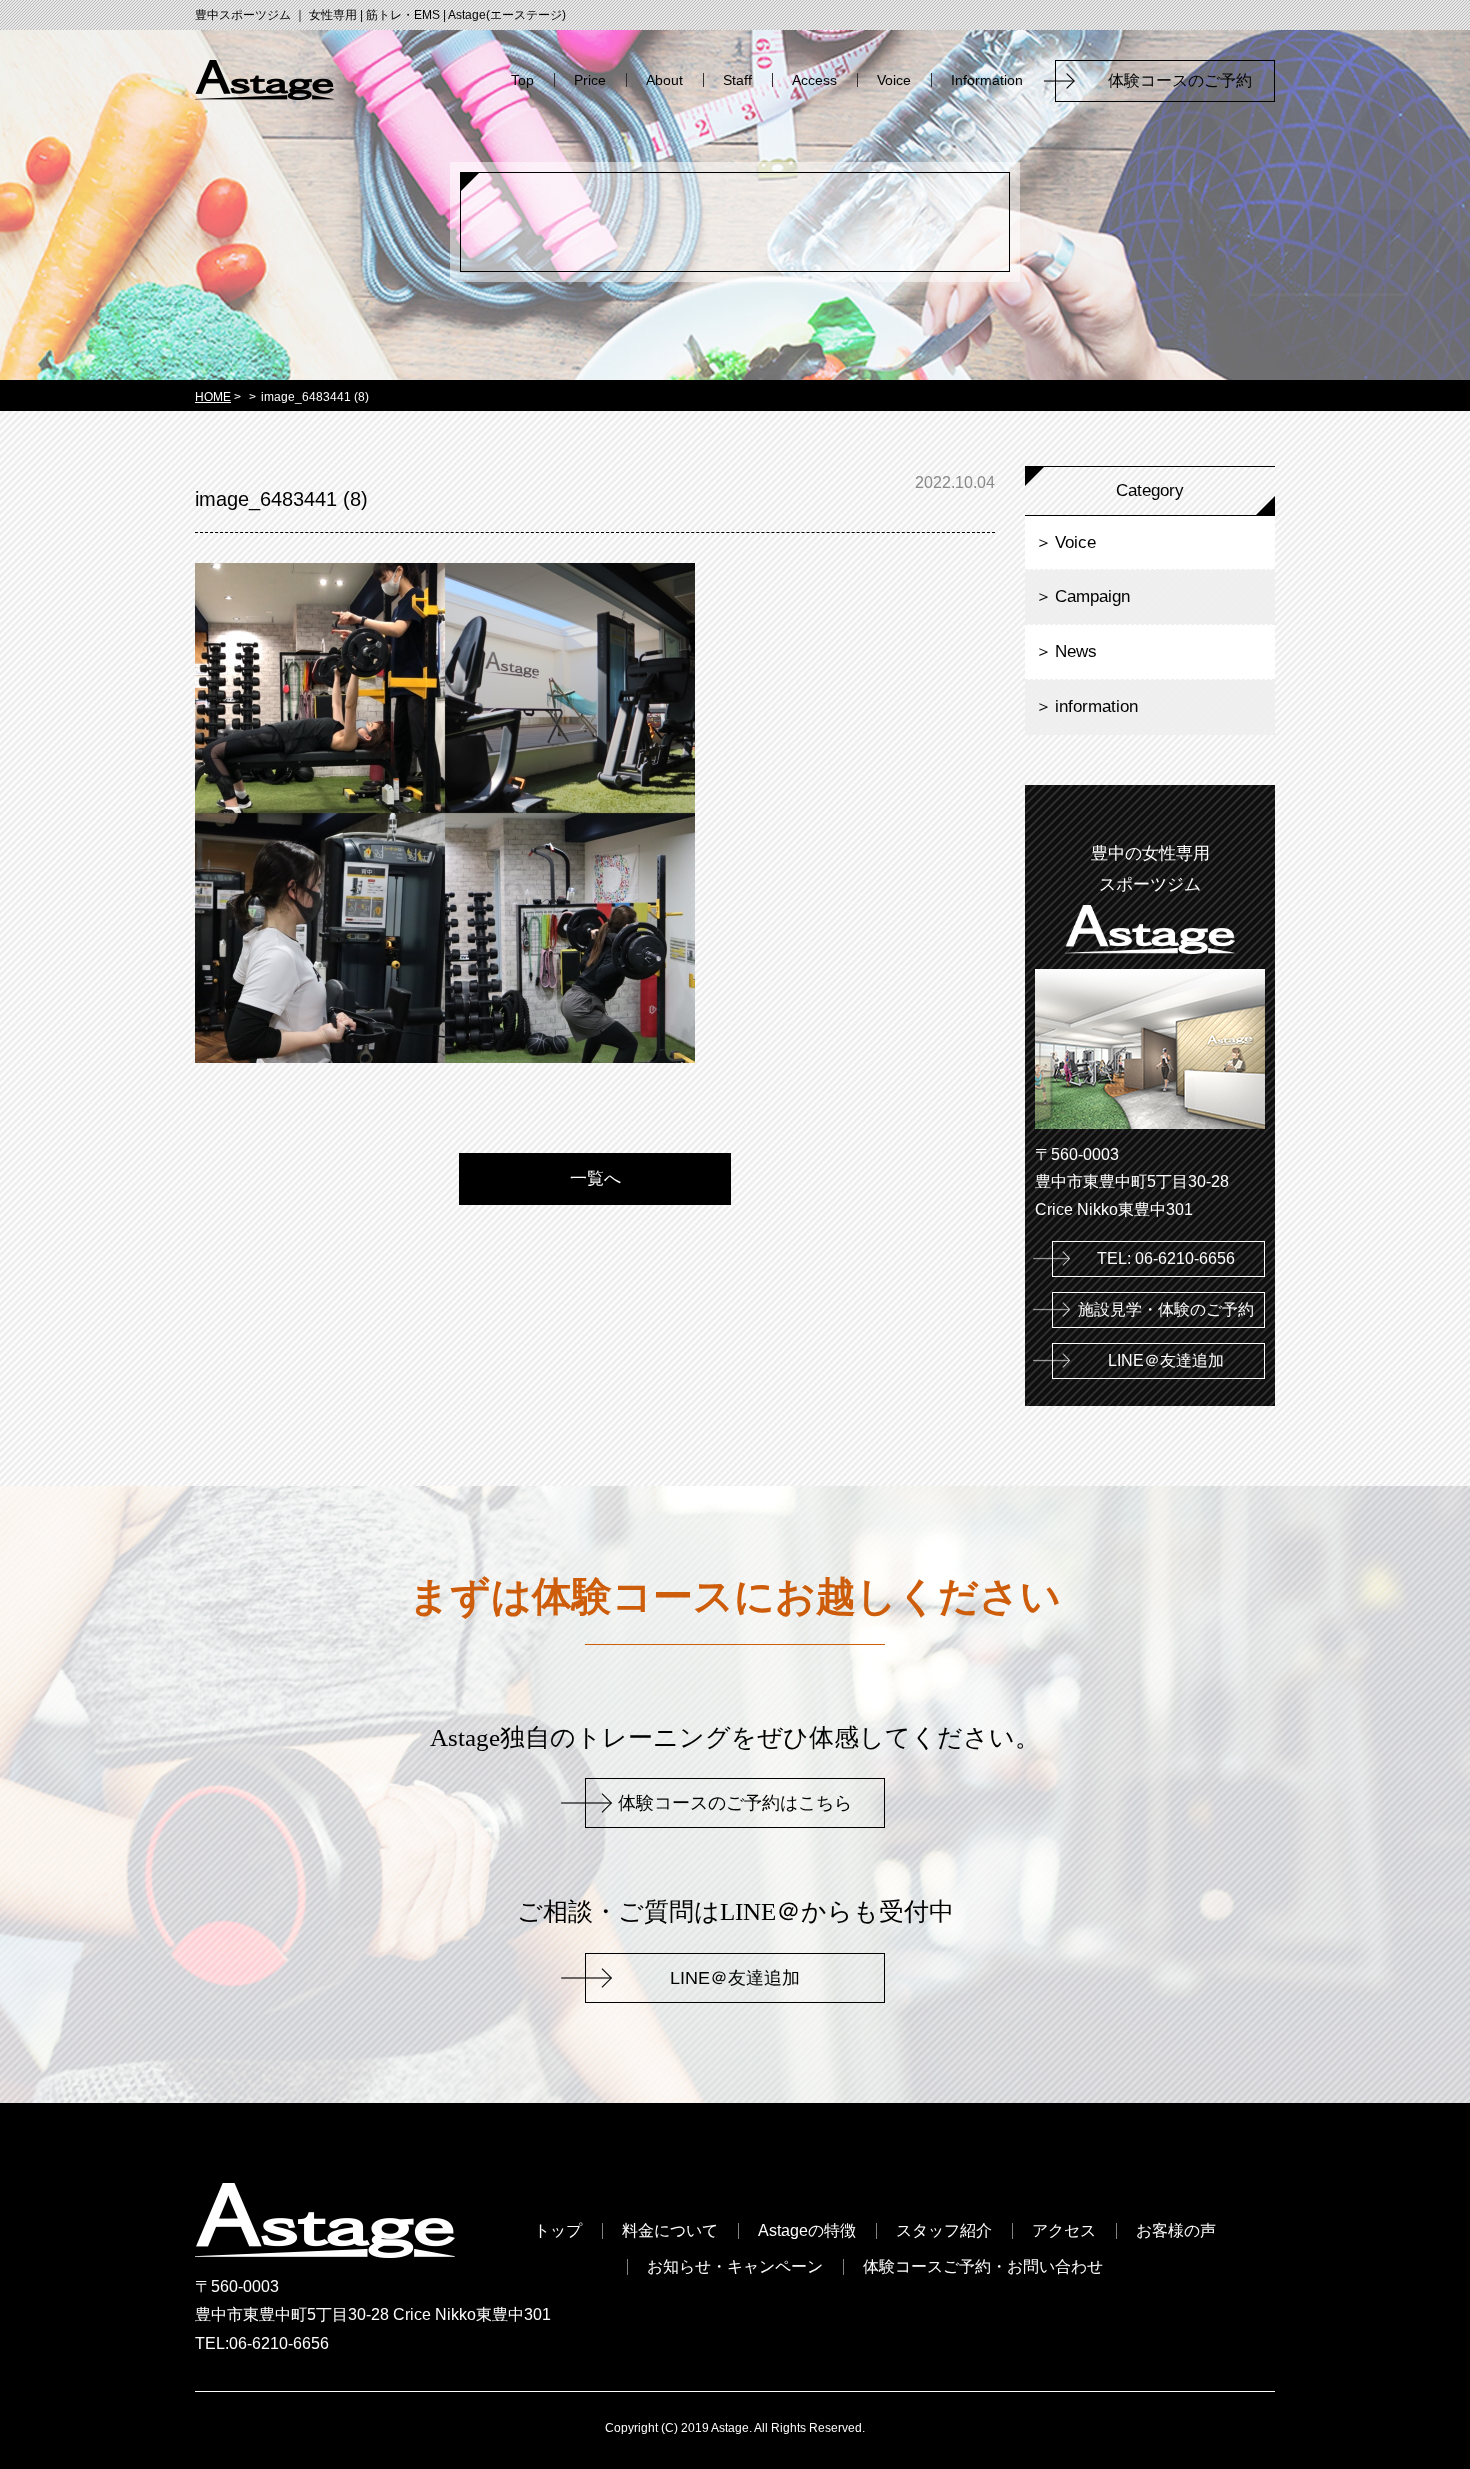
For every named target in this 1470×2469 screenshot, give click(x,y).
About (664, 80)
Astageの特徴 (807, 2231)
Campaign (1092, 596)
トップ (558, 2231)
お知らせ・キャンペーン (735, 2267)
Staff (737, 80)
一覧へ (595, 1178)
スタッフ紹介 (944, 2231)
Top (522, 80)
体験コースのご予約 (1188, 80)
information (1096, 706)
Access (814, 80)
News (1076, 651)
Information (987, 80)
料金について (670, 2231)
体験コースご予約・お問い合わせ (983, 2267)
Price (590, 80)
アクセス (1064, 2231)
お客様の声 (1176, 2231)
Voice (894, 80)
